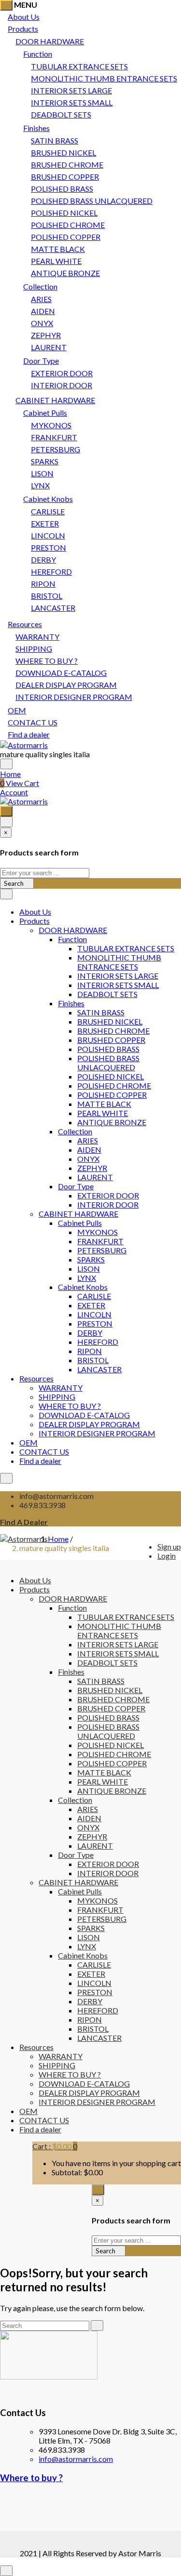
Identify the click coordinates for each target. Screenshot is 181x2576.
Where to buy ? (31, 2478)
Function (38, 54)
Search (14, 883)
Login (167, 1556)
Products (23, 29)
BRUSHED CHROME (67, 164)
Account (14, 792)
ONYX (42, 323)
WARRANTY (37, 637)
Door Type (41, 361)
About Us (24, 17)
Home (10, 774)
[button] (55, 2146)
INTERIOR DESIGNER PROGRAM (74, 697)
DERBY (43, 559)
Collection (40, 286)
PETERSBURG (56, 449)
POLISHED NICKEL (64, 213)
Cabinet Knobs (48, 499)
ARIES (41, 299)
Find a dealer (29, 734)
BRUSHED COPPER (65, 177)
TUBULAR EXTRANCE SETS (79, 66)
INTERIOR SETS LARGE (71, 90)
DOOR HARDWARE (50, 41)
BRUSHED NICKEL (63, 152)
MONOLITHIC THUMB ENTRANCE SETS (104, 78)
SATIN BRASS (55, 140)
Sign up (169, 1546)
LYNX (40, 485)
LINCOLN (48, 535)
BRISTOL (47, 596)
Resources (25, 624)
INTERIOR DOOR (62, 385)
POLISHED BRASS (62, 189)
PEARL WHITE (56, 261)
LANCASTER (53, 608)
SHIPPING (34, 649)
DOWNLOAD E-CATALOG (61, 673)
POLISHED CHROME (68, 225)
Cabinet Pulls (45, 413)
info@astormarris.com (76, 2459)
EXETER (45, 523)
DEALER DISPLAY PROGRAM (66, 685)
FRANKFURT (54, 437)
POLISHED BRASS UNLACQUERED (92, 201)
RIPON (43, 584)
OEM (17, 710)
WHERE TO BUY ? (47, 661)
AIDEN (43, 311)
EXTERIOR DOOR (62, 373)
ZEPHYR (46, 335)
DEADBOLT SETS (61, 114)
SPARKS (45, 461)
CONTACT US (33, 722)
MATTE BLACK (58, 249)
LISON (42, 473)
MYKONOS (51, 425)
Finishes (36, 128)
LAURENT (49, 347)
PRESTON (49, 547)
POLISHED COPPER (66, 237)
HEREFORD (51, 572)
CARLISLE (48, 511)
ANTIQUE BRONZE (65, 273)
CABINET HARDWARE (55, 400)
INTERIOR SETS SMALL (72, 102)
